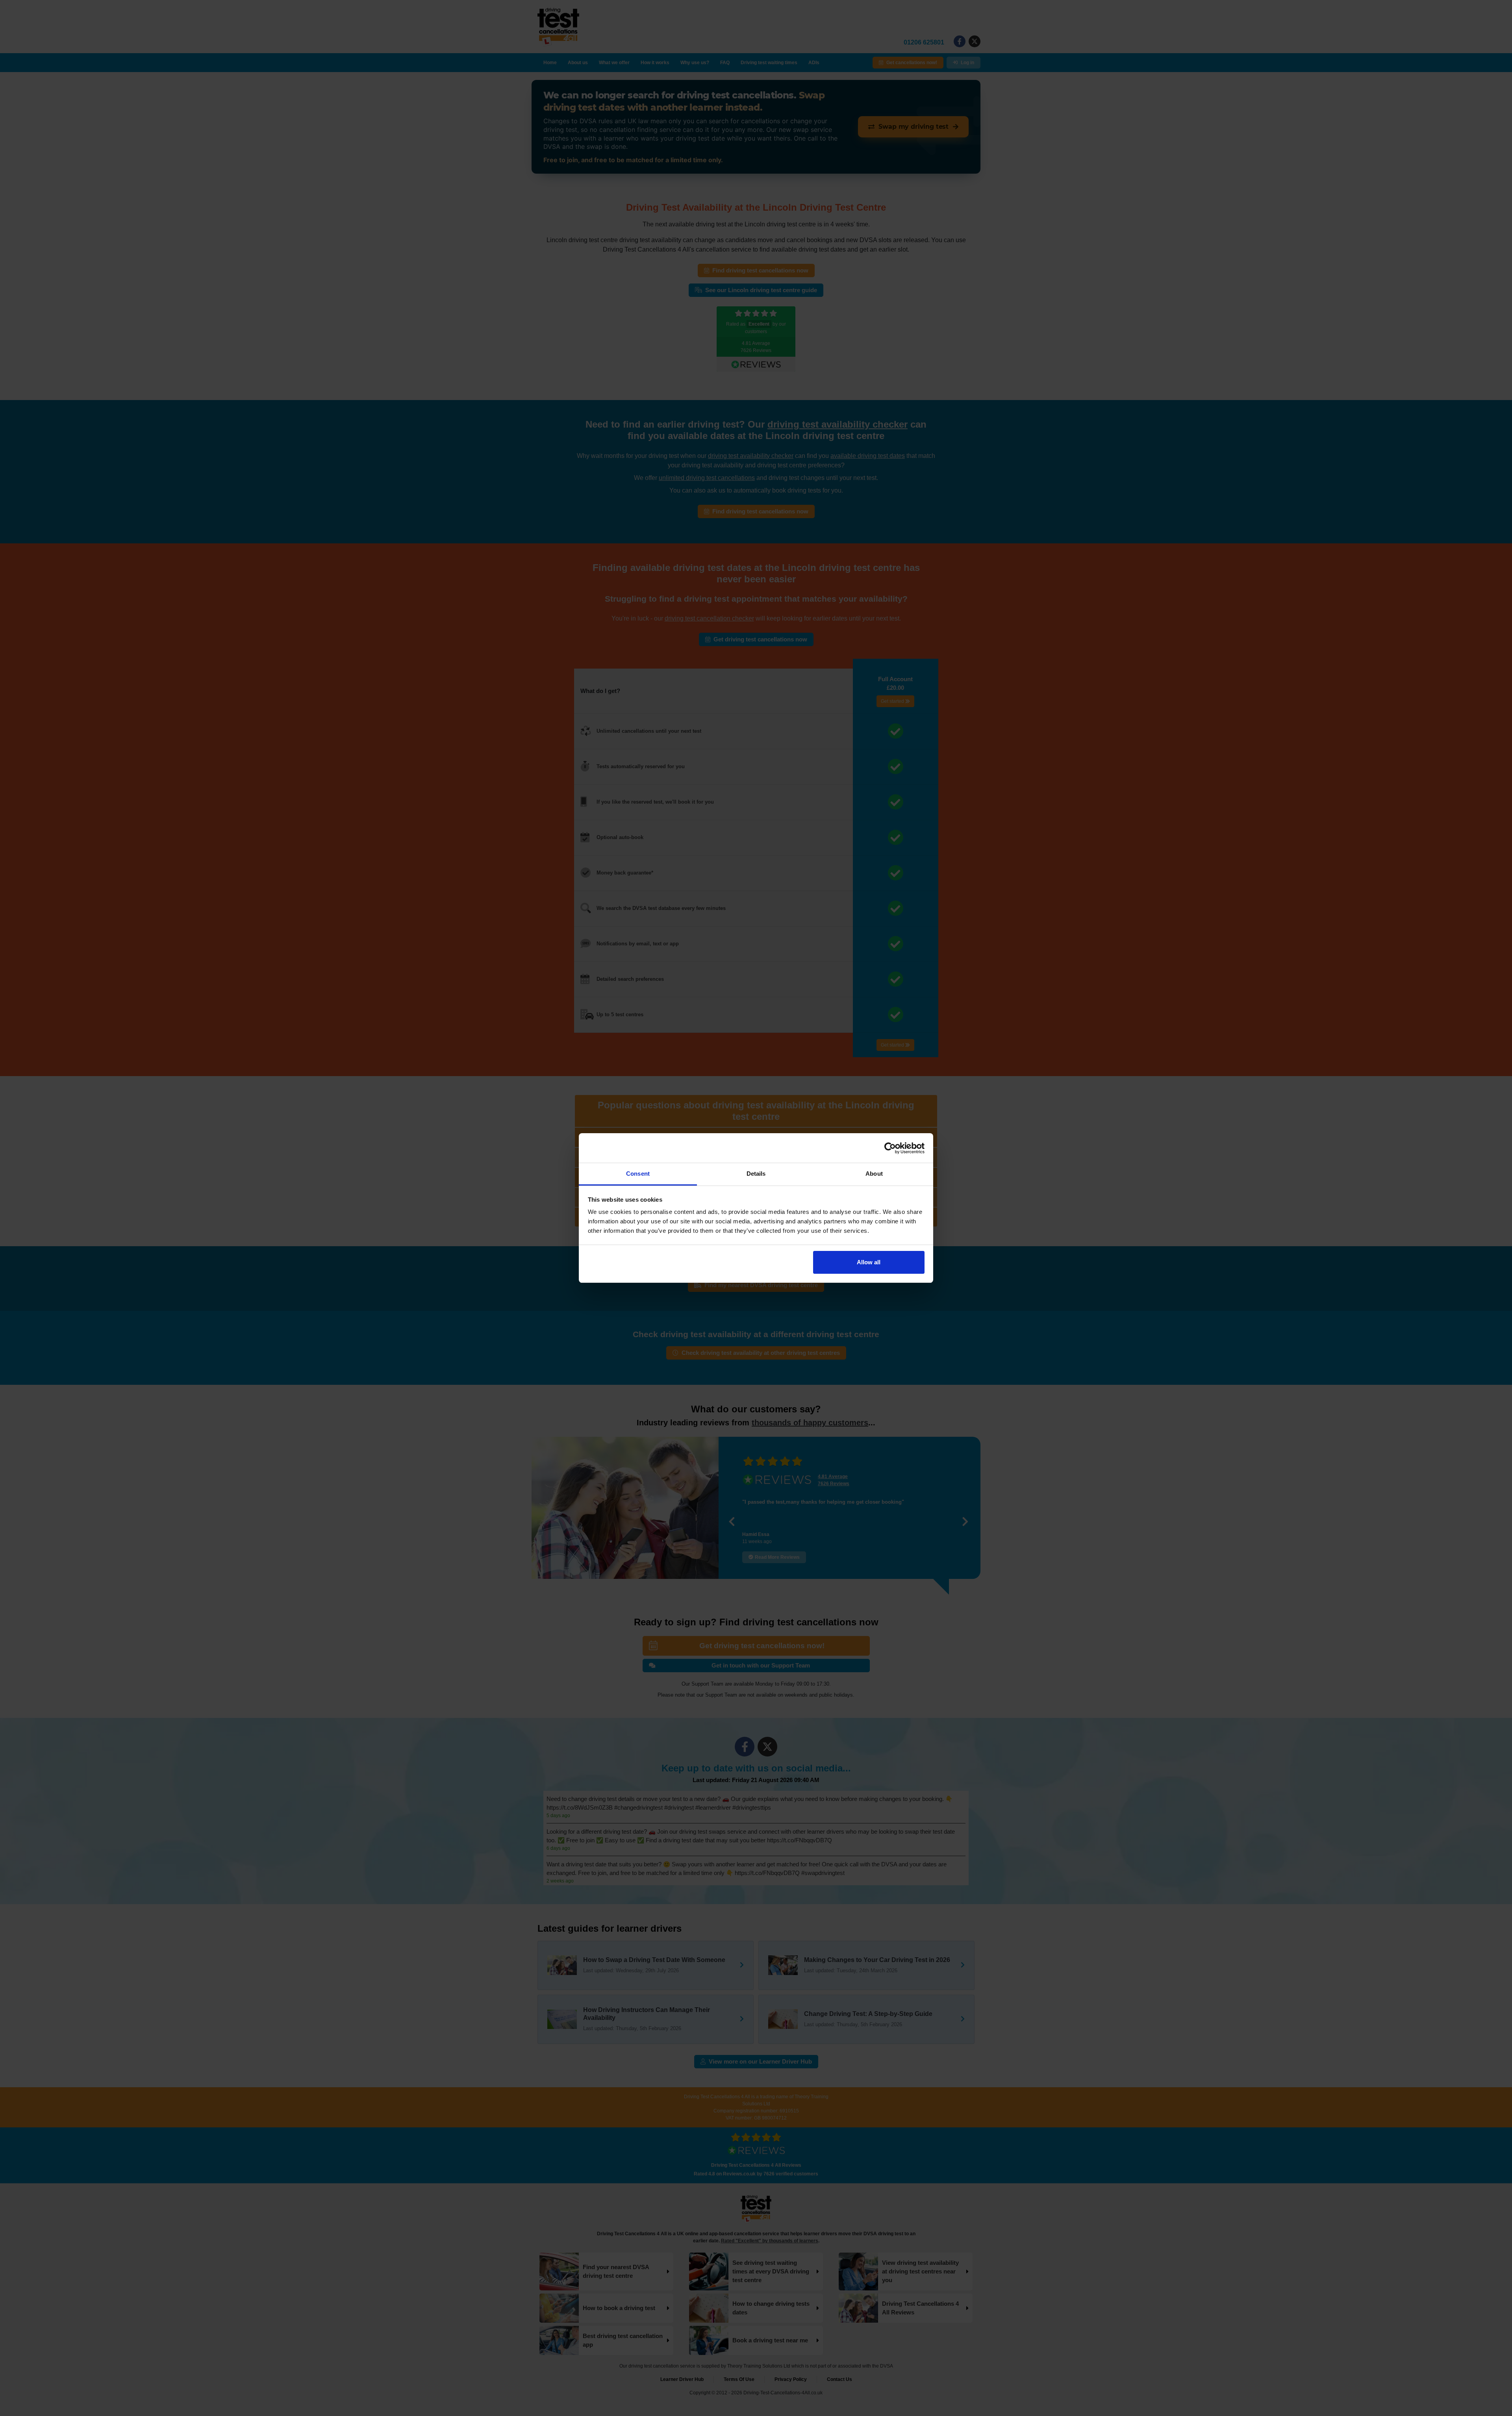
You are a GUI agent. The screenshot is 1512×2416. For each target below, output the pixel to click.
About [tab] (874, 1174)
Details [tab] (756, 1174)
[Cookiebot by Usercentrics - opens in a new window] (890, 1148)
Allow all (869, 1262)
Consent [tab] (638, 1174)
